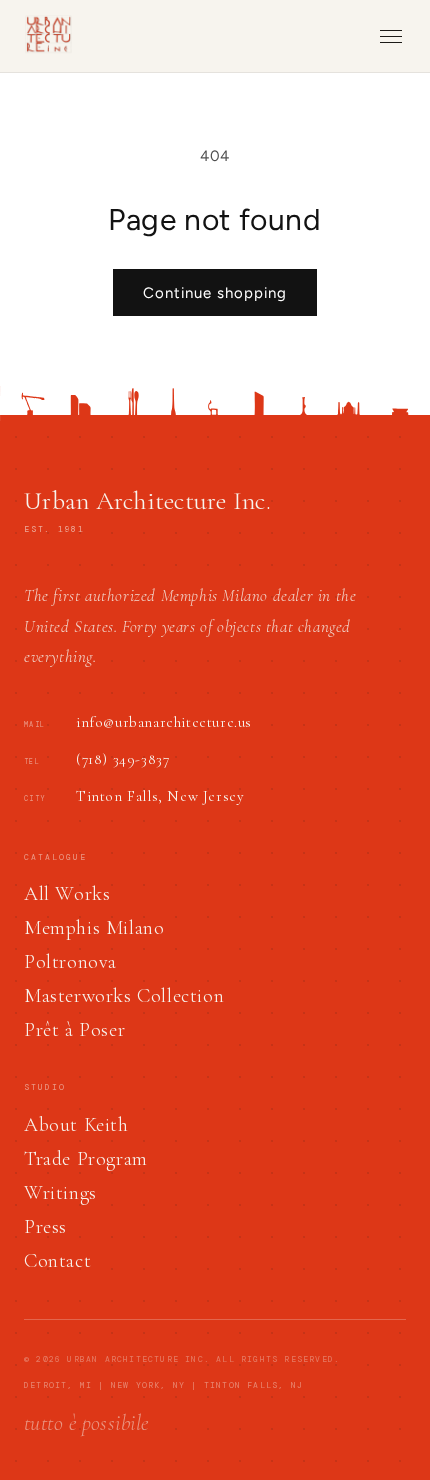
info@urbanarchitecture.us (164, 722)
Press (45, 1227)
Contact (57, 1261)
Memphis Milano (94, 928)
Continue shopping (215, 293)
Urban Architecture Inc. (147, 500)
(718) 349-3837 (122, 759)
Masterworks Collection (124, 996)
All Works (67, 894)
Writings (60, 1193)
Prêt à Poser (74, 1030)
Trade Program (86, 1159)
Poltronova (70, 962)
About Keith (76, 1125)
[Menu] (391, 36)
